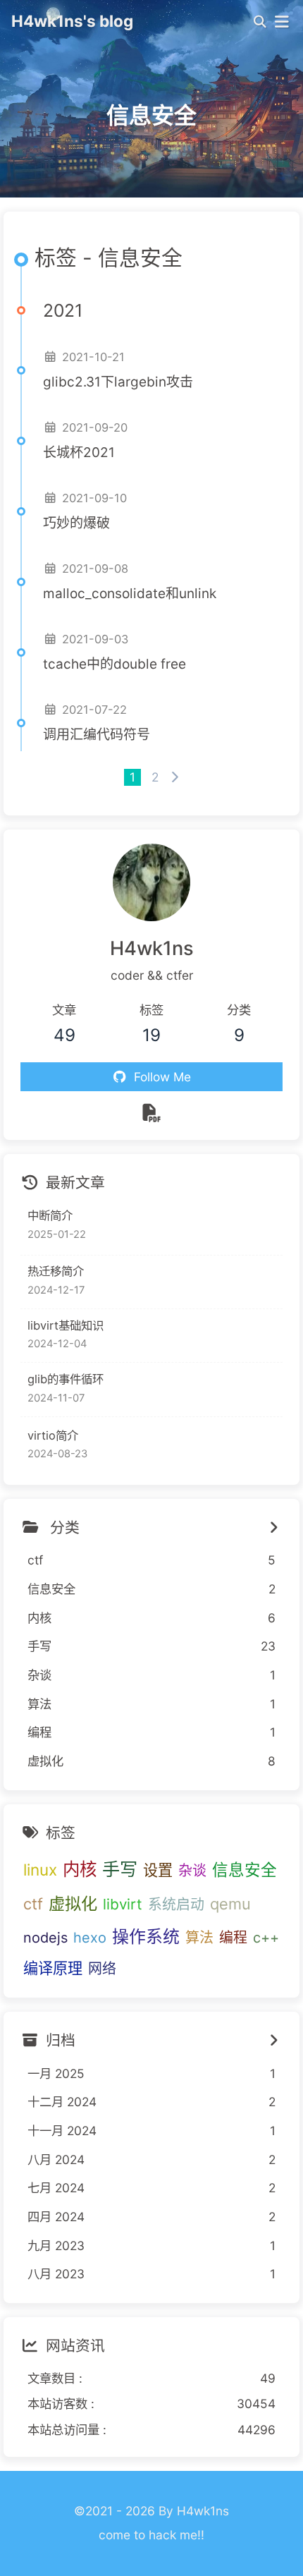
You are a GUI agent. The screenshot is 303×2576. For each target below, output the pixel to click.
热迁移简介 (56, 1271)
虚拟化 (73, 1904)
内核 (80, 1869)
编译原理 (53, 1968)
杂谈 (192, 1871)
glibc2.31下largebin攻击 (118, 382)
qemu (230, 1904)
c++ (266, 1938)
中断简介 (50, 1215)
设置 (158, 1870)
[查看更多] (273, 1528)
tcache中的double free (115, 664)
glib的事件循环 (66, 1379)
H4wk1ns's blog (72, 21)
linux (40, 1870)
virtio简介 (53, 1435)
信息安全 (245, 1870)
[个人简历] (151, 1112)
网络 (102, 1969)
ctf (33, 1904)
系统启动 (176, 1904)
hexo (90, 1938)
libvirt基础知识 (66, 1325)
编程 (233, 1938)
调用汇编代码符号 (97, 735)
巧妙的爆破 (76, 523)
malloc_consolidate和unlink (130, 594)
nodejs (45, 1938)
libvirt (123, 1904)
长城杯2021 (79, 452)
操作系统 (146, 1937)
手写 (120, 1869)
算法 (199, 1938)
